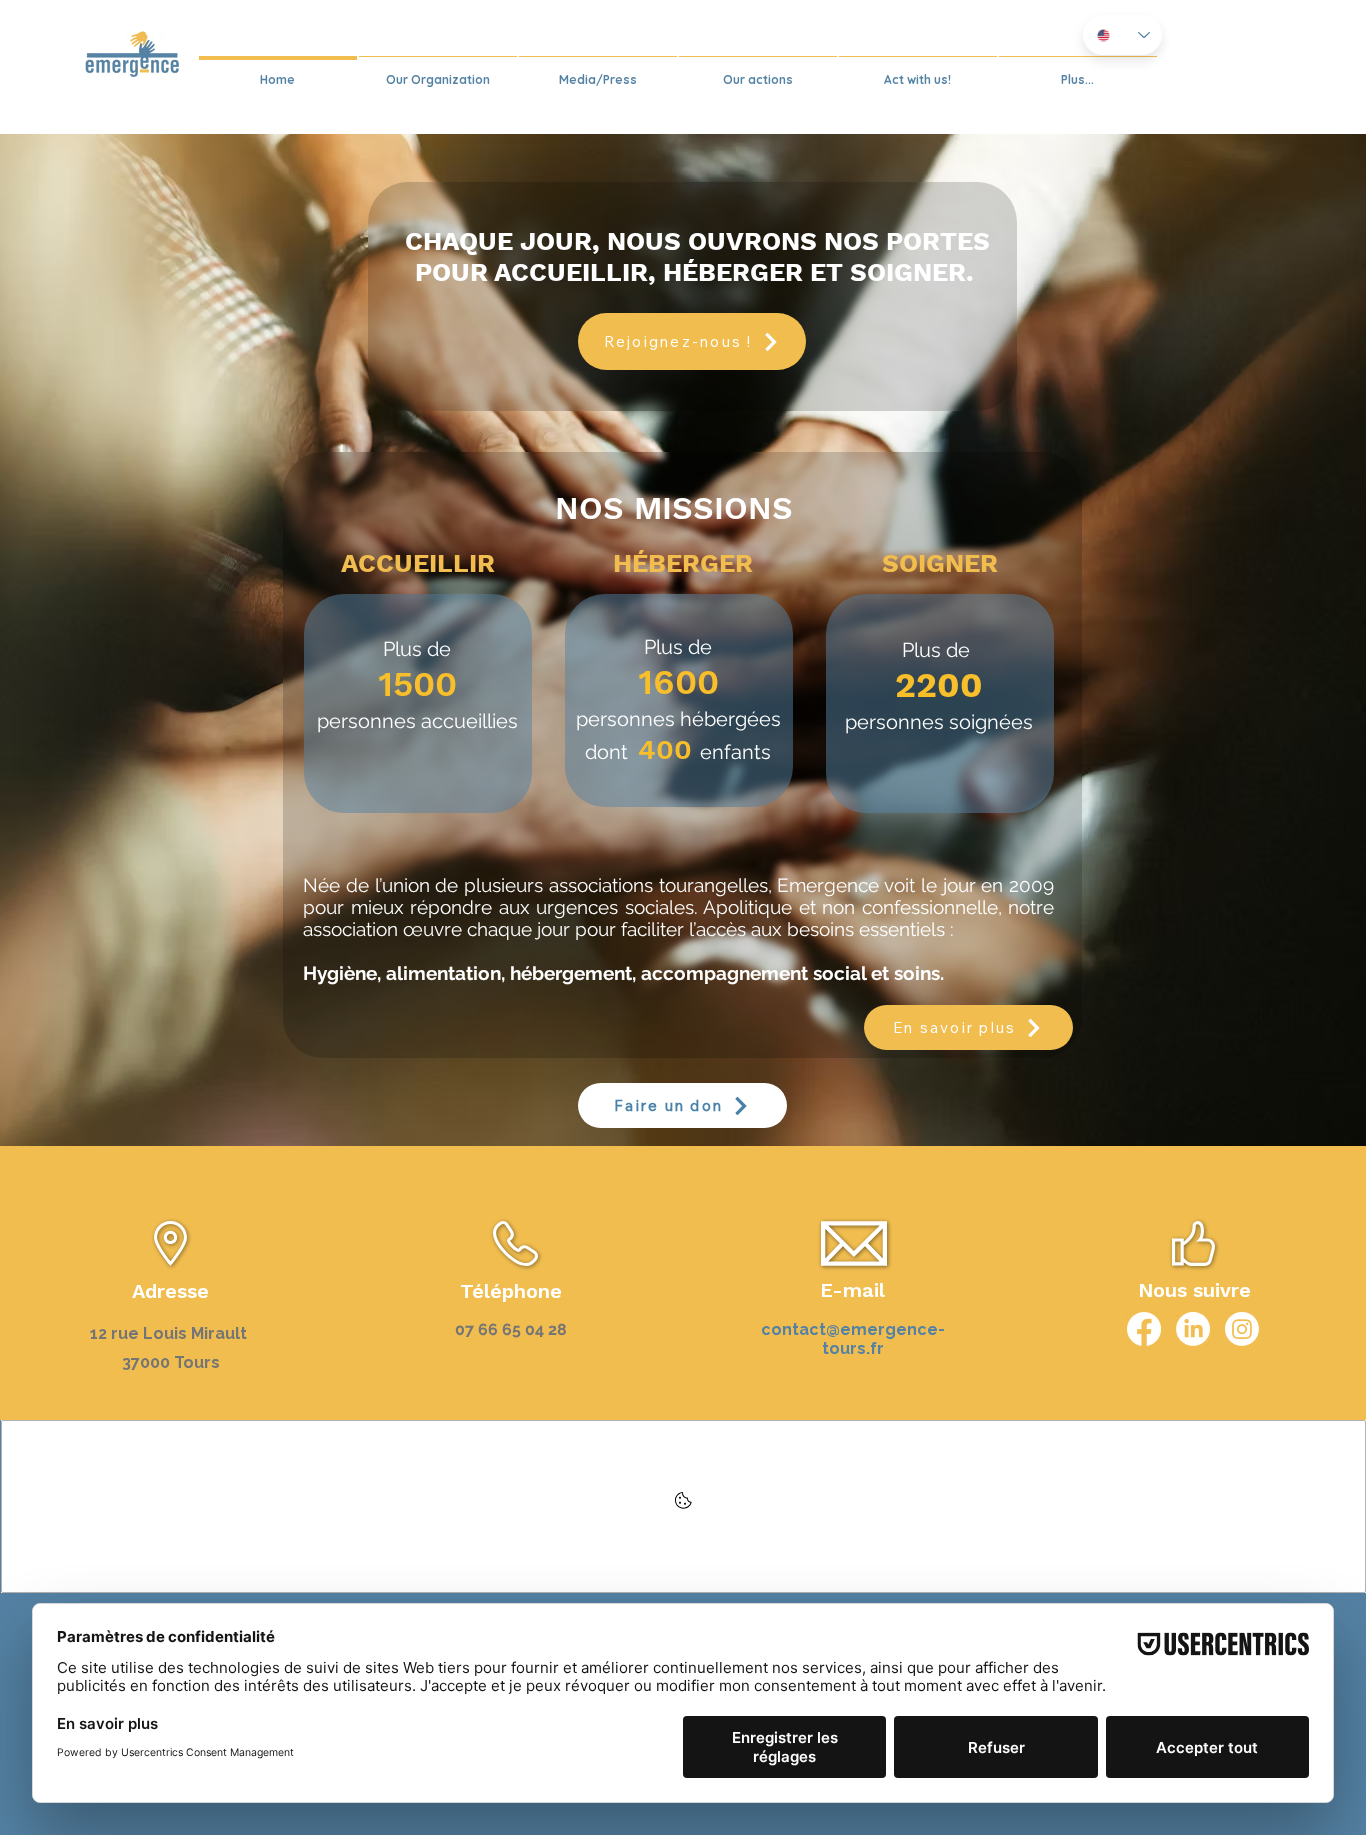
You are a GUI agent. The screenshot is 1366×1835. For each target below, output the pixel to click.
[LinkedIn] (1193, 1329)
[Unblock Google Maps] (683, 1506)
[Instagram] (1242, 1329)
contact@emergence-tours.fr (853, 1339)
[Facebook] (1144, 1329)
